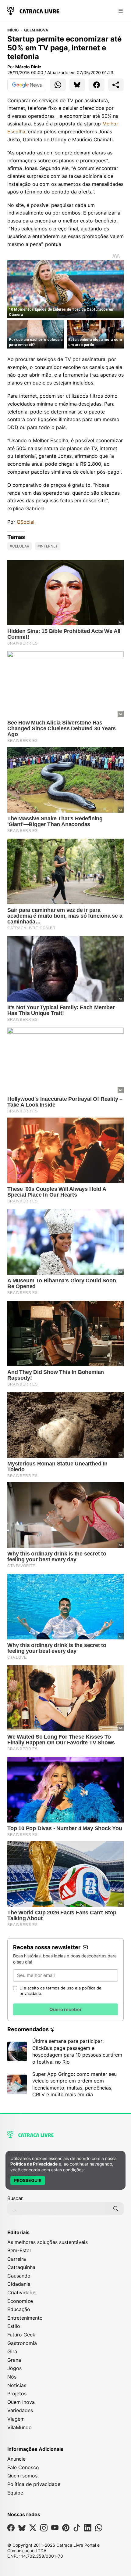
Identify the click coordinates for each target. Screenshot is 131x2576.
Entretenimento (25, 2318)
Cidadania (19, 2284)
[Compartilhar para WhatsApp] (58, 85)
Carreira (17, 2259)
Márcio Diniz (28, 67)
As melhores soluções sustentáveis (48, 2242)
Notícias (17, 2385)
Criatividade (21, 2292)
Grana (14, 2360)
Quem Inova (36, 30)
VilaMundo (19, 2427)
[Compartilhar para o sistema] (116, 85)
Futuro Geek (21, 2335)
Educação (19, 2309)
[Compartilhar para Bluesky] (77, 85)
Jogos (14, 2368)
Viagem (16, 2419)
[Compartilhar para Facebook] (97, 85)
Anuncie (16, 2459)
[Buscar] (116, 2209)
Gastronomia (22, 2343)
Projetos (17, 2394)
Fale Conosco (23, 2467)
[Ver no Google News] (27, 85)
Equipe (15, 2493)
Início (13, 30)
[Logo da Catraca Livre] (33, 10)
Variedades (20, 2410)
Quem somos (22, 2476)
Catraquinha (21, 2267)
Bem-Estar (19, 2250)
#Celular (19, 546)
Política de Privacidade (34, 2164)
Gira (12, 2351)
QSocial (26, 522)
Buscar (15, 2198)
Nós (12, 2377)
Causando (19, 2276)
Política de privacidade (34, 2484)
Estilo (14, 2326)
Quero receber (65, 2009)
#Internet (48, 546)
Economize (20, 2301)
